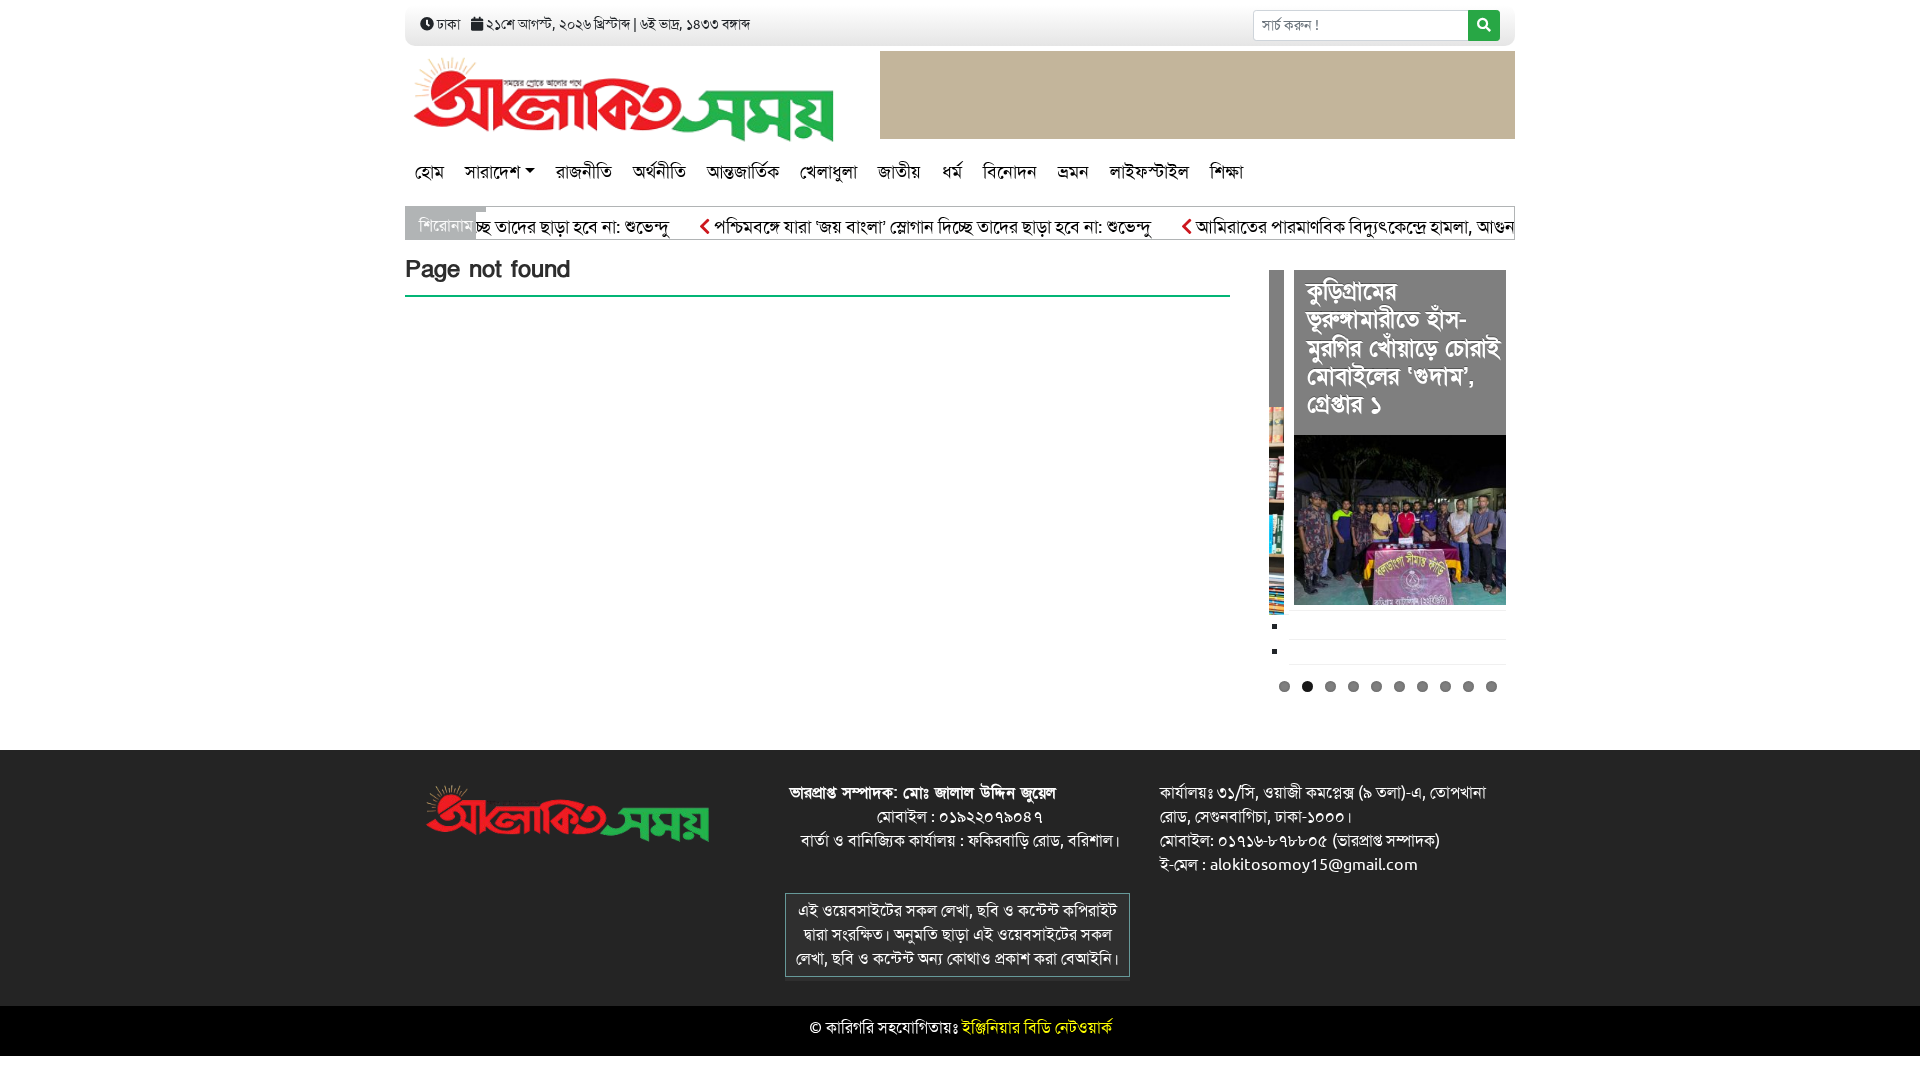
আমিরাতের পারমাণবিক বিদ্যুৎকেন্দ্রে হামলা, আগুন (1336, 227)
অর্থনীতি (659, 172)
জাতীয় (899, 172)
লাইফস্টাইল (1149, 172)
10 (1491, 686)
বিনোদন (1010, 172)
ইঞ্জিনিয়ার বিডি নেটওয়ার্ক (1037, 1028)
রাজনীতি (584, 172)
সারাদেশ (492, 172)
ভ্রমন (1073, 172)
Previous (1239, 465)
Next (1536, 465)
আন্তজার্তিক (743, 172)
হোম (429, 172)
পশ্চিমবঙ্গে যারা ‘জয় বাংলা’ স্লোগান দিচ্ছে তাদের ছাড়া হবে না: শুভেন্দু (913, 227)
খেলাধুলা (828, 172)
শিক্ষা (1226, 172)
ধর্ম (952, 172)
